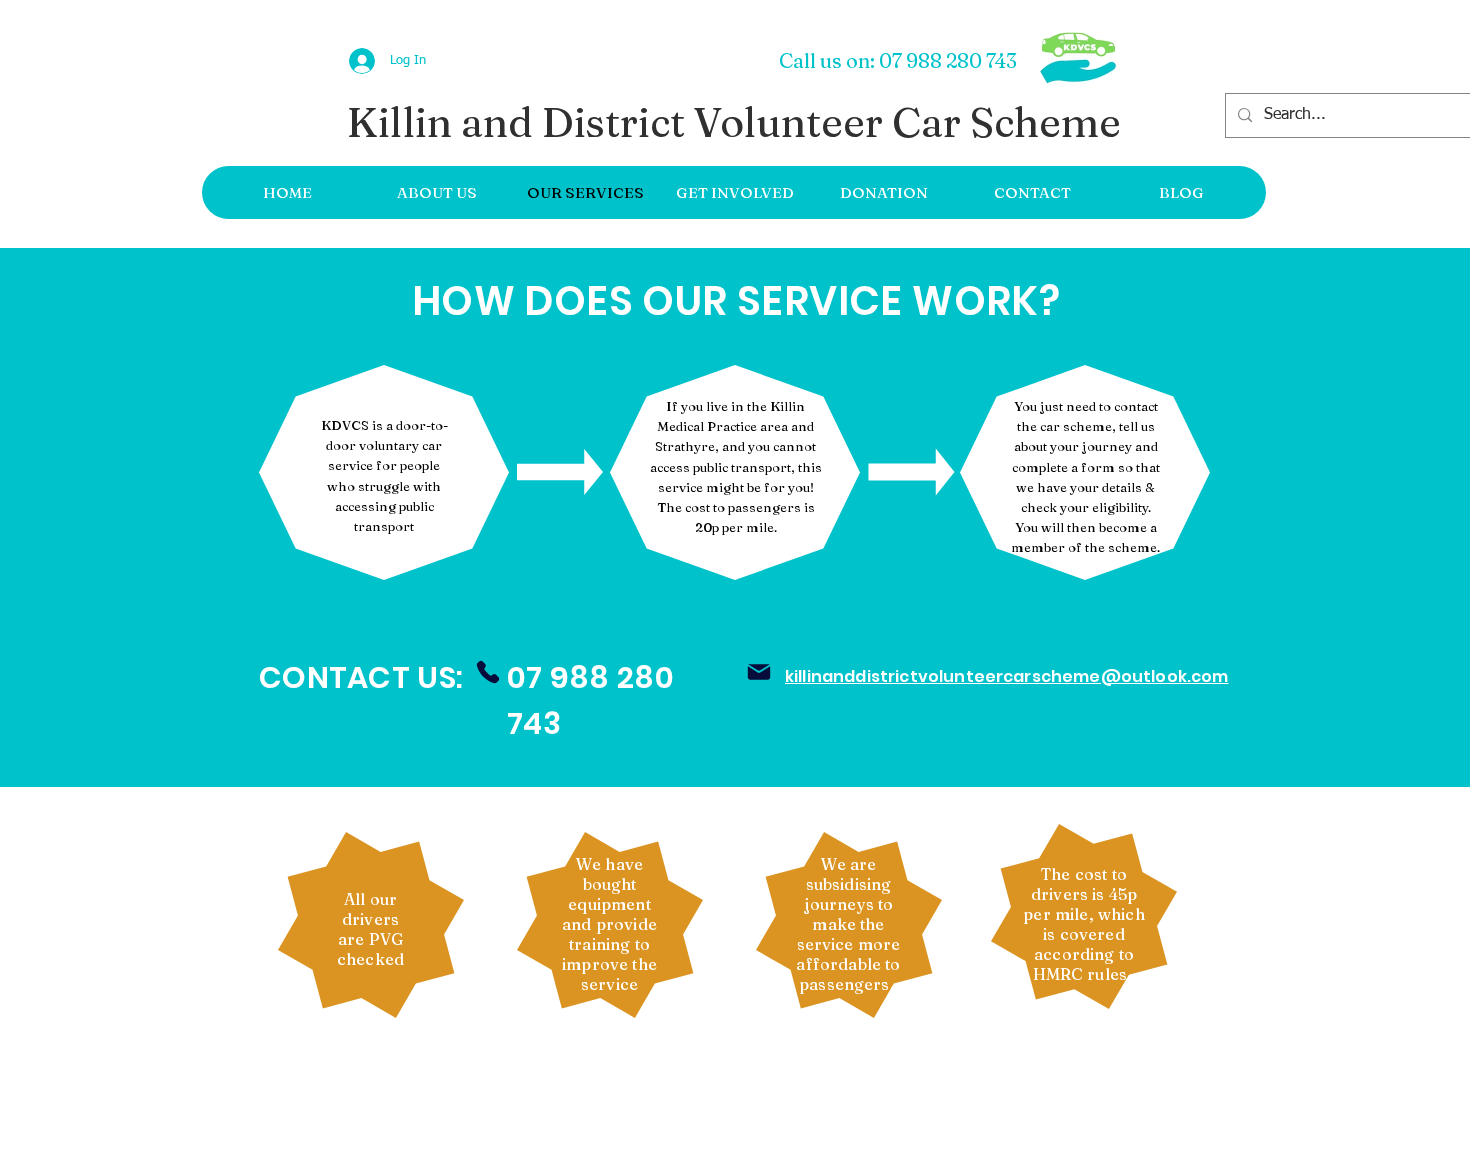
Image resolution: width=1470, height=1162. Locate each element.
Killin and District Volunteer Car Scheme (734, 122)
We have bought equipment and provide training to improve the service (609, 924)
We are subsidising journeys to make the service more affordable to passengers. (848, 924)
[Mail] (759, 672)
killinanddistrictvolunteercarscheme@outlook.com (1007, 676)
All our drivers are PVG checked (370, 929)
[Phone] (488, 672)
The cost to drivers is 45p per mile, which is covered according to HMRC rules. (1083, 924)
